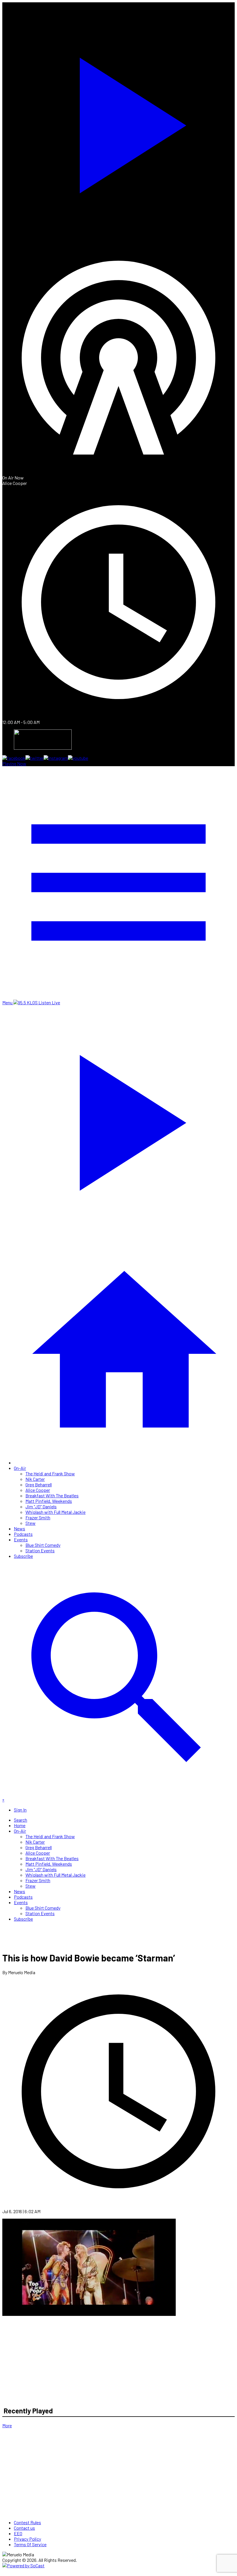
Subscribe (23, 1556)
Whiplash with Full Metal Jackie (55, 1512)
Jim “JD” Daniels (41, 1506)
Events (21, 1539)
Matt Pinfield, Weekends (49, 1501)
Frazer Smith (38, 1517)
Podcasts (23, 1534)
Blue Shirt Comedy (43, 1545)
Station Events (40, 1550)
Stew (30, 1523)
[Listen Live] (118, 122)
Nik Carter (35, 1479)
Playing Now (14, 763)
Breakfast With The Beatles (52, 1495)
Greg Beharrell (39, 1484)
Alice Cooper (38, 1490)
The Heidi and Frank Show (50, 1473)
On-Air (20, 1468)
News (20, 1528)
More (7, 2425)
